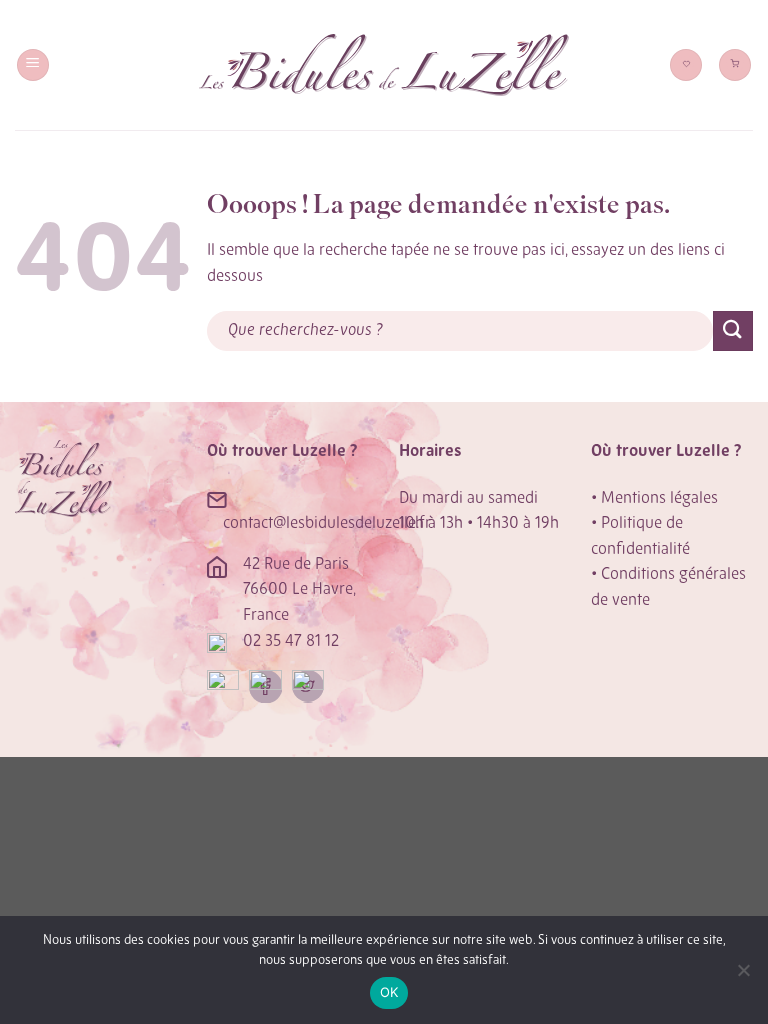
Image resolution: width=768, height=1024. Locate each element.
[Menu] (33, 65)
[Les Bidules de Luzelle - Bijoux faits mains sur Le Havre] (384, 65)
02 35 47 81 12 (291, 642)
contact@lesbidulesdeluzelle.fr (327, 524)
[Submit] (733, 330)
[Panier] (735, 65)
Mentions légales (659, 499)
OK (389, 992)
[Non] (743, 976)
